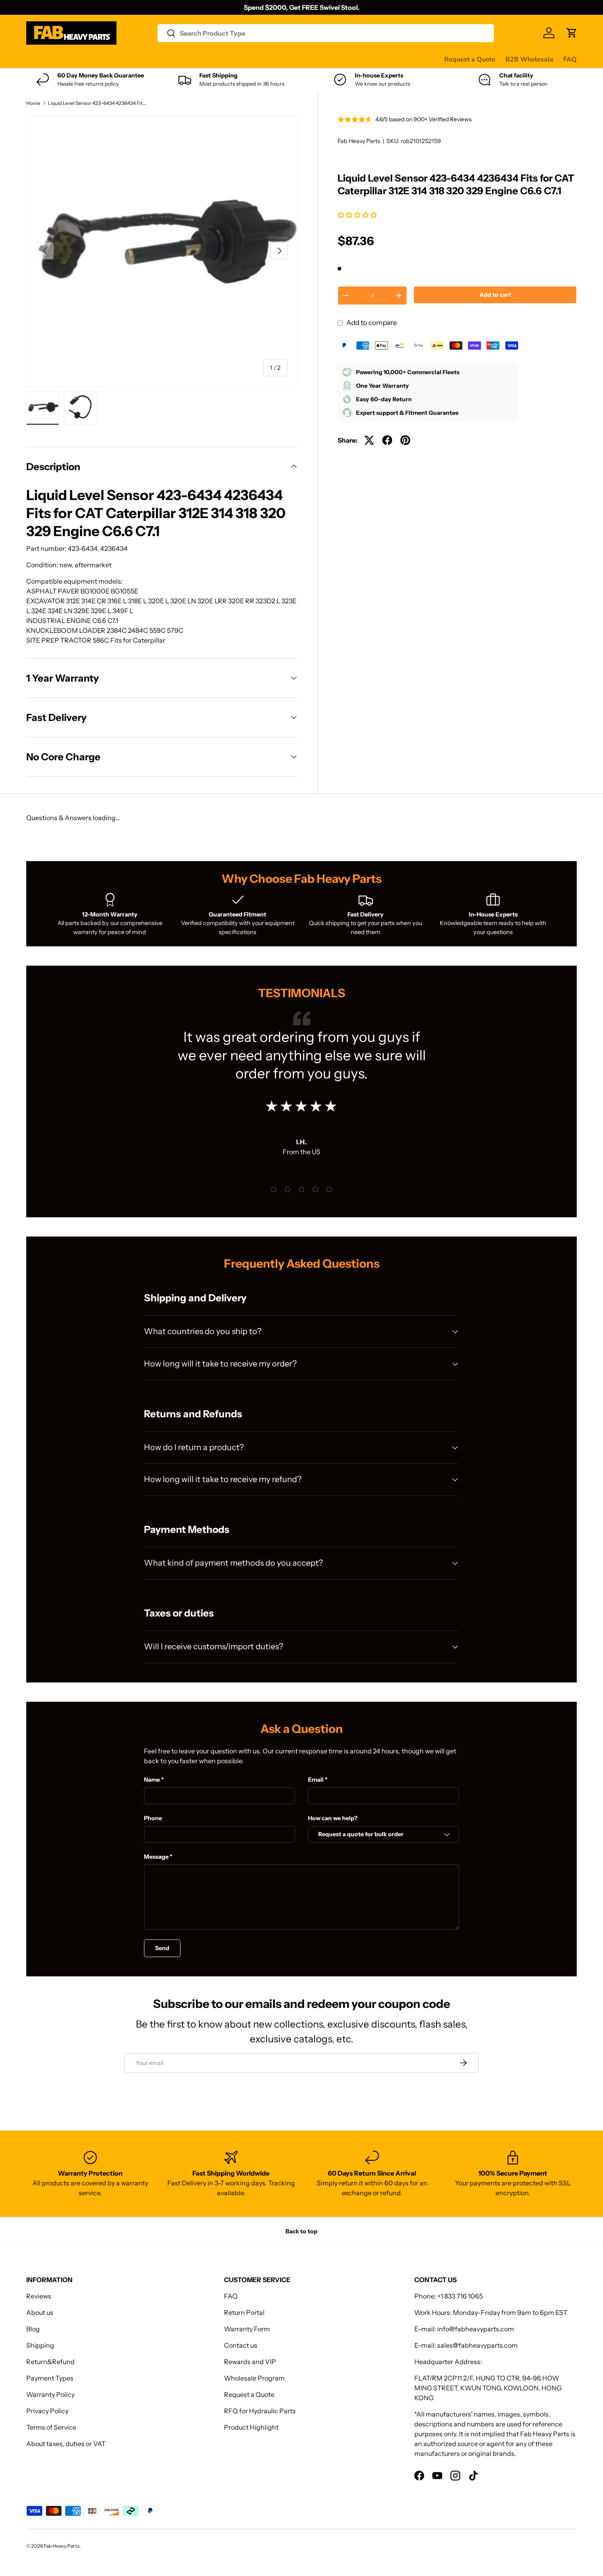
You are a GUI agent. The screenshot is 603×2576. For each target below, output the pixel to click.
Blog (33, 2329)
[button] (358, 215)
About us (40, 2312)
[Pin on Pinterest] (405, 440)
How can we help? (333, 1818)
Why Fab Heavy (136, 59)
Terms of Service (51, 2427)
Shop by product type (59, 59)
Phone (153, 1818)
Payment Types (50, 2378)
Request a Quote (470, 59)
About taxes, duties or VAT (66, 2444)
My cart (337, 59)
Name (152, 1780)
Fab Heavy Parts (359, 141)
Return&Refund (50, 2362)
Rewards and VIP (250, 2362)
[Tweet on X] (369, 440)
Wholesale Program (254, 2378)
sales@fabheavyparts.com (477, 2345)
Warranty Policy (50, 2394)
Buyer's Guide (191, 59)
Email (316, 1780)
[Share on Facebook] (387, 440)
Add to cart (495, 295)
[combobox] (326, 33)
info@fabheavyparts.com (476, 2329)
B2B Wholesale (529, 59)
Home (33, 103)
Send (162, 1948)
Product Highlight (251, 2427)
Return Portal (244, 2312)
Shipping (40, 2345)
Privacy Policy (47, 2411)
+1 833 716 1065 (460, 2296)
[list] (162, 251)
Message (156, 1857)
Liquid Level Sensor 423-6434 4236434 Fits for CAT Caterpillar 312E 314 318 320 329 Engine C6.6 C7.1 (97, 103)
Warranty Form (247, 2329)
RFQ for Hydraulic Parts (260, 2411)
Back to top (301, 2231)
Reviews (235, 59)
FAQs (308, 59)
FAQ (570, 59)
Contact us (274, 59)
